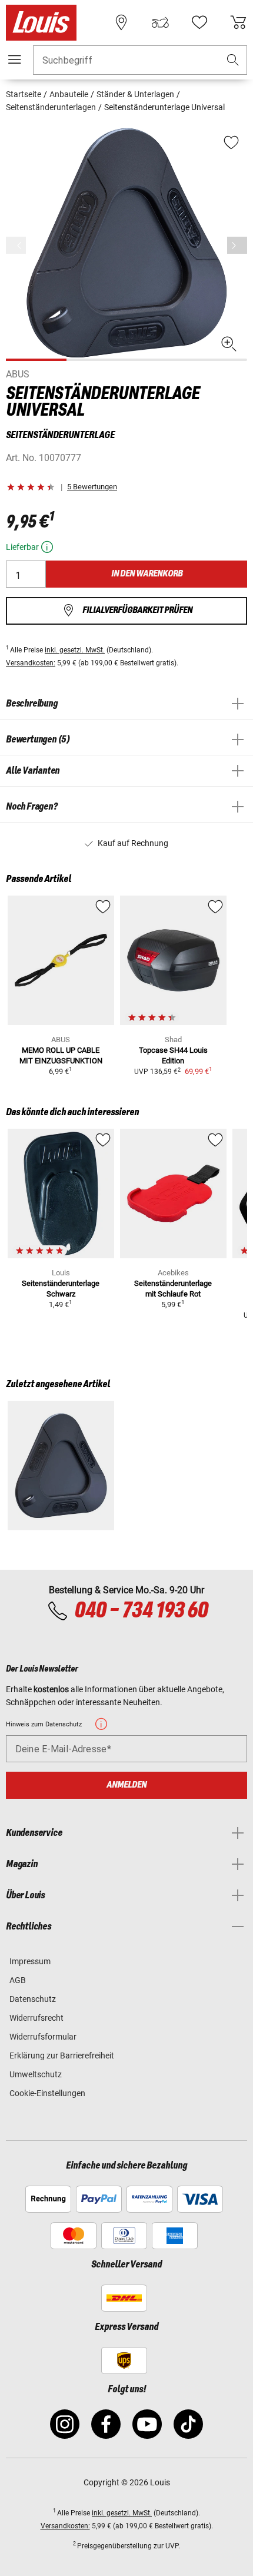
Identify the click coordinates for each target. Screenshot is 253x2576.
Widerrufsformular (43, 2037)
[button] (233, 60)
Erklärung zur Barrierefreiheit (62, 2056)
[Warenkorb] (238, 22)
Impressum (30, 1961)
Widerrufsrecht (36, 2018)
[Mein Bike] (160, 22)
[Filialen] (121, 22)
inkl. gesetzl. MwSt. (75, 650)
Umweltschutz (36, 2074)
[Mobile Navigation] (15, 59)
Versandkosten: (31, 663)
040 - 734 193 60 (141, 1611)
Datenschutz (33, 1999)
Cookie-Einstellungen (47, 2093)
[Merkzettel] (199, 22)
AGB (18, 1980)
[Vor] (237, 245)
